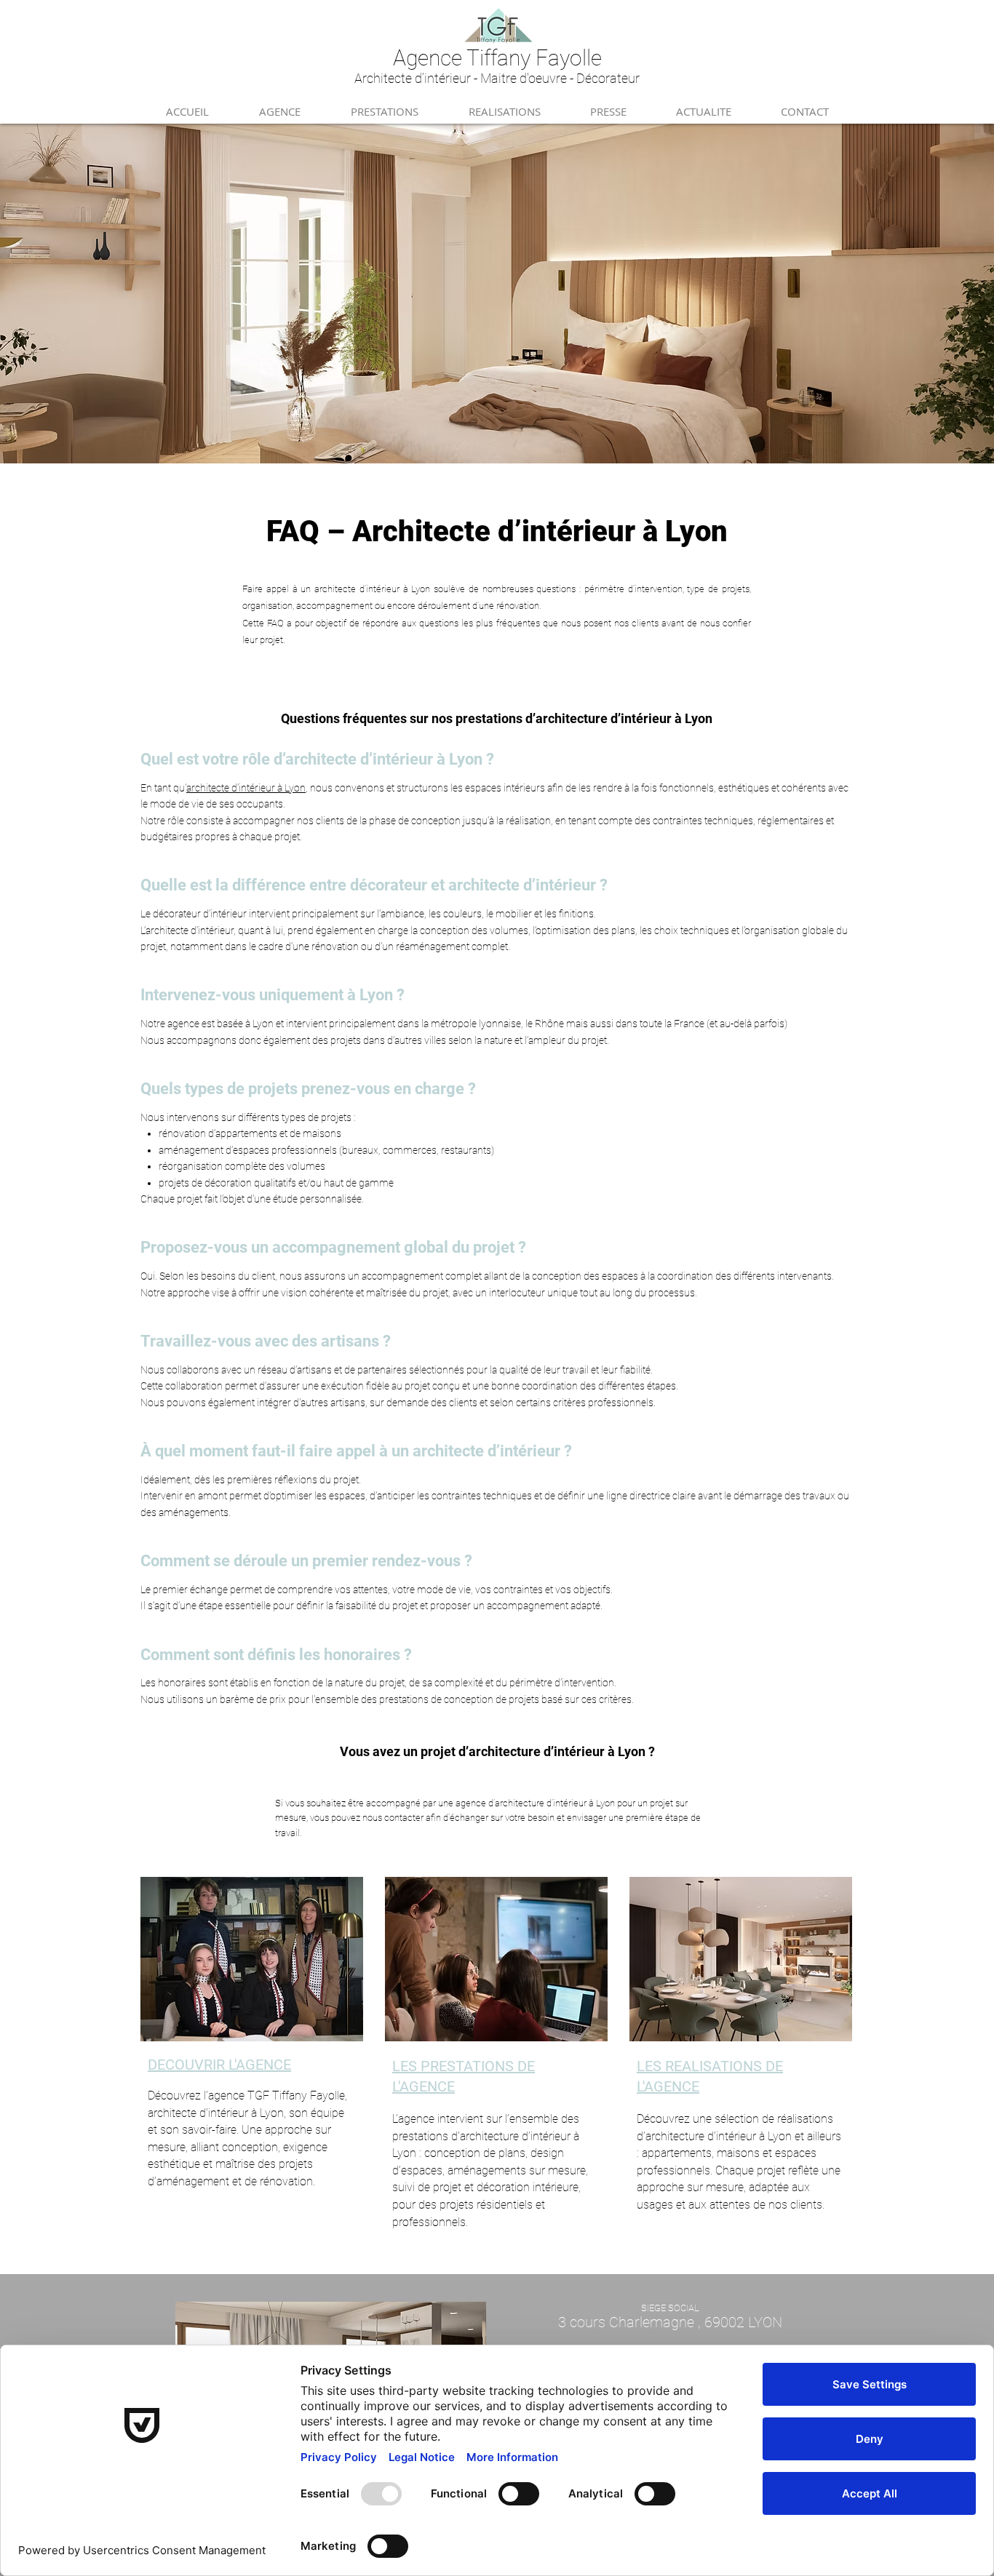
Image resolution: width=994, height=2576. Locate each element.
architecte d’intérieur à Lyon (246, 788)
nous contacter (393, 1818)
